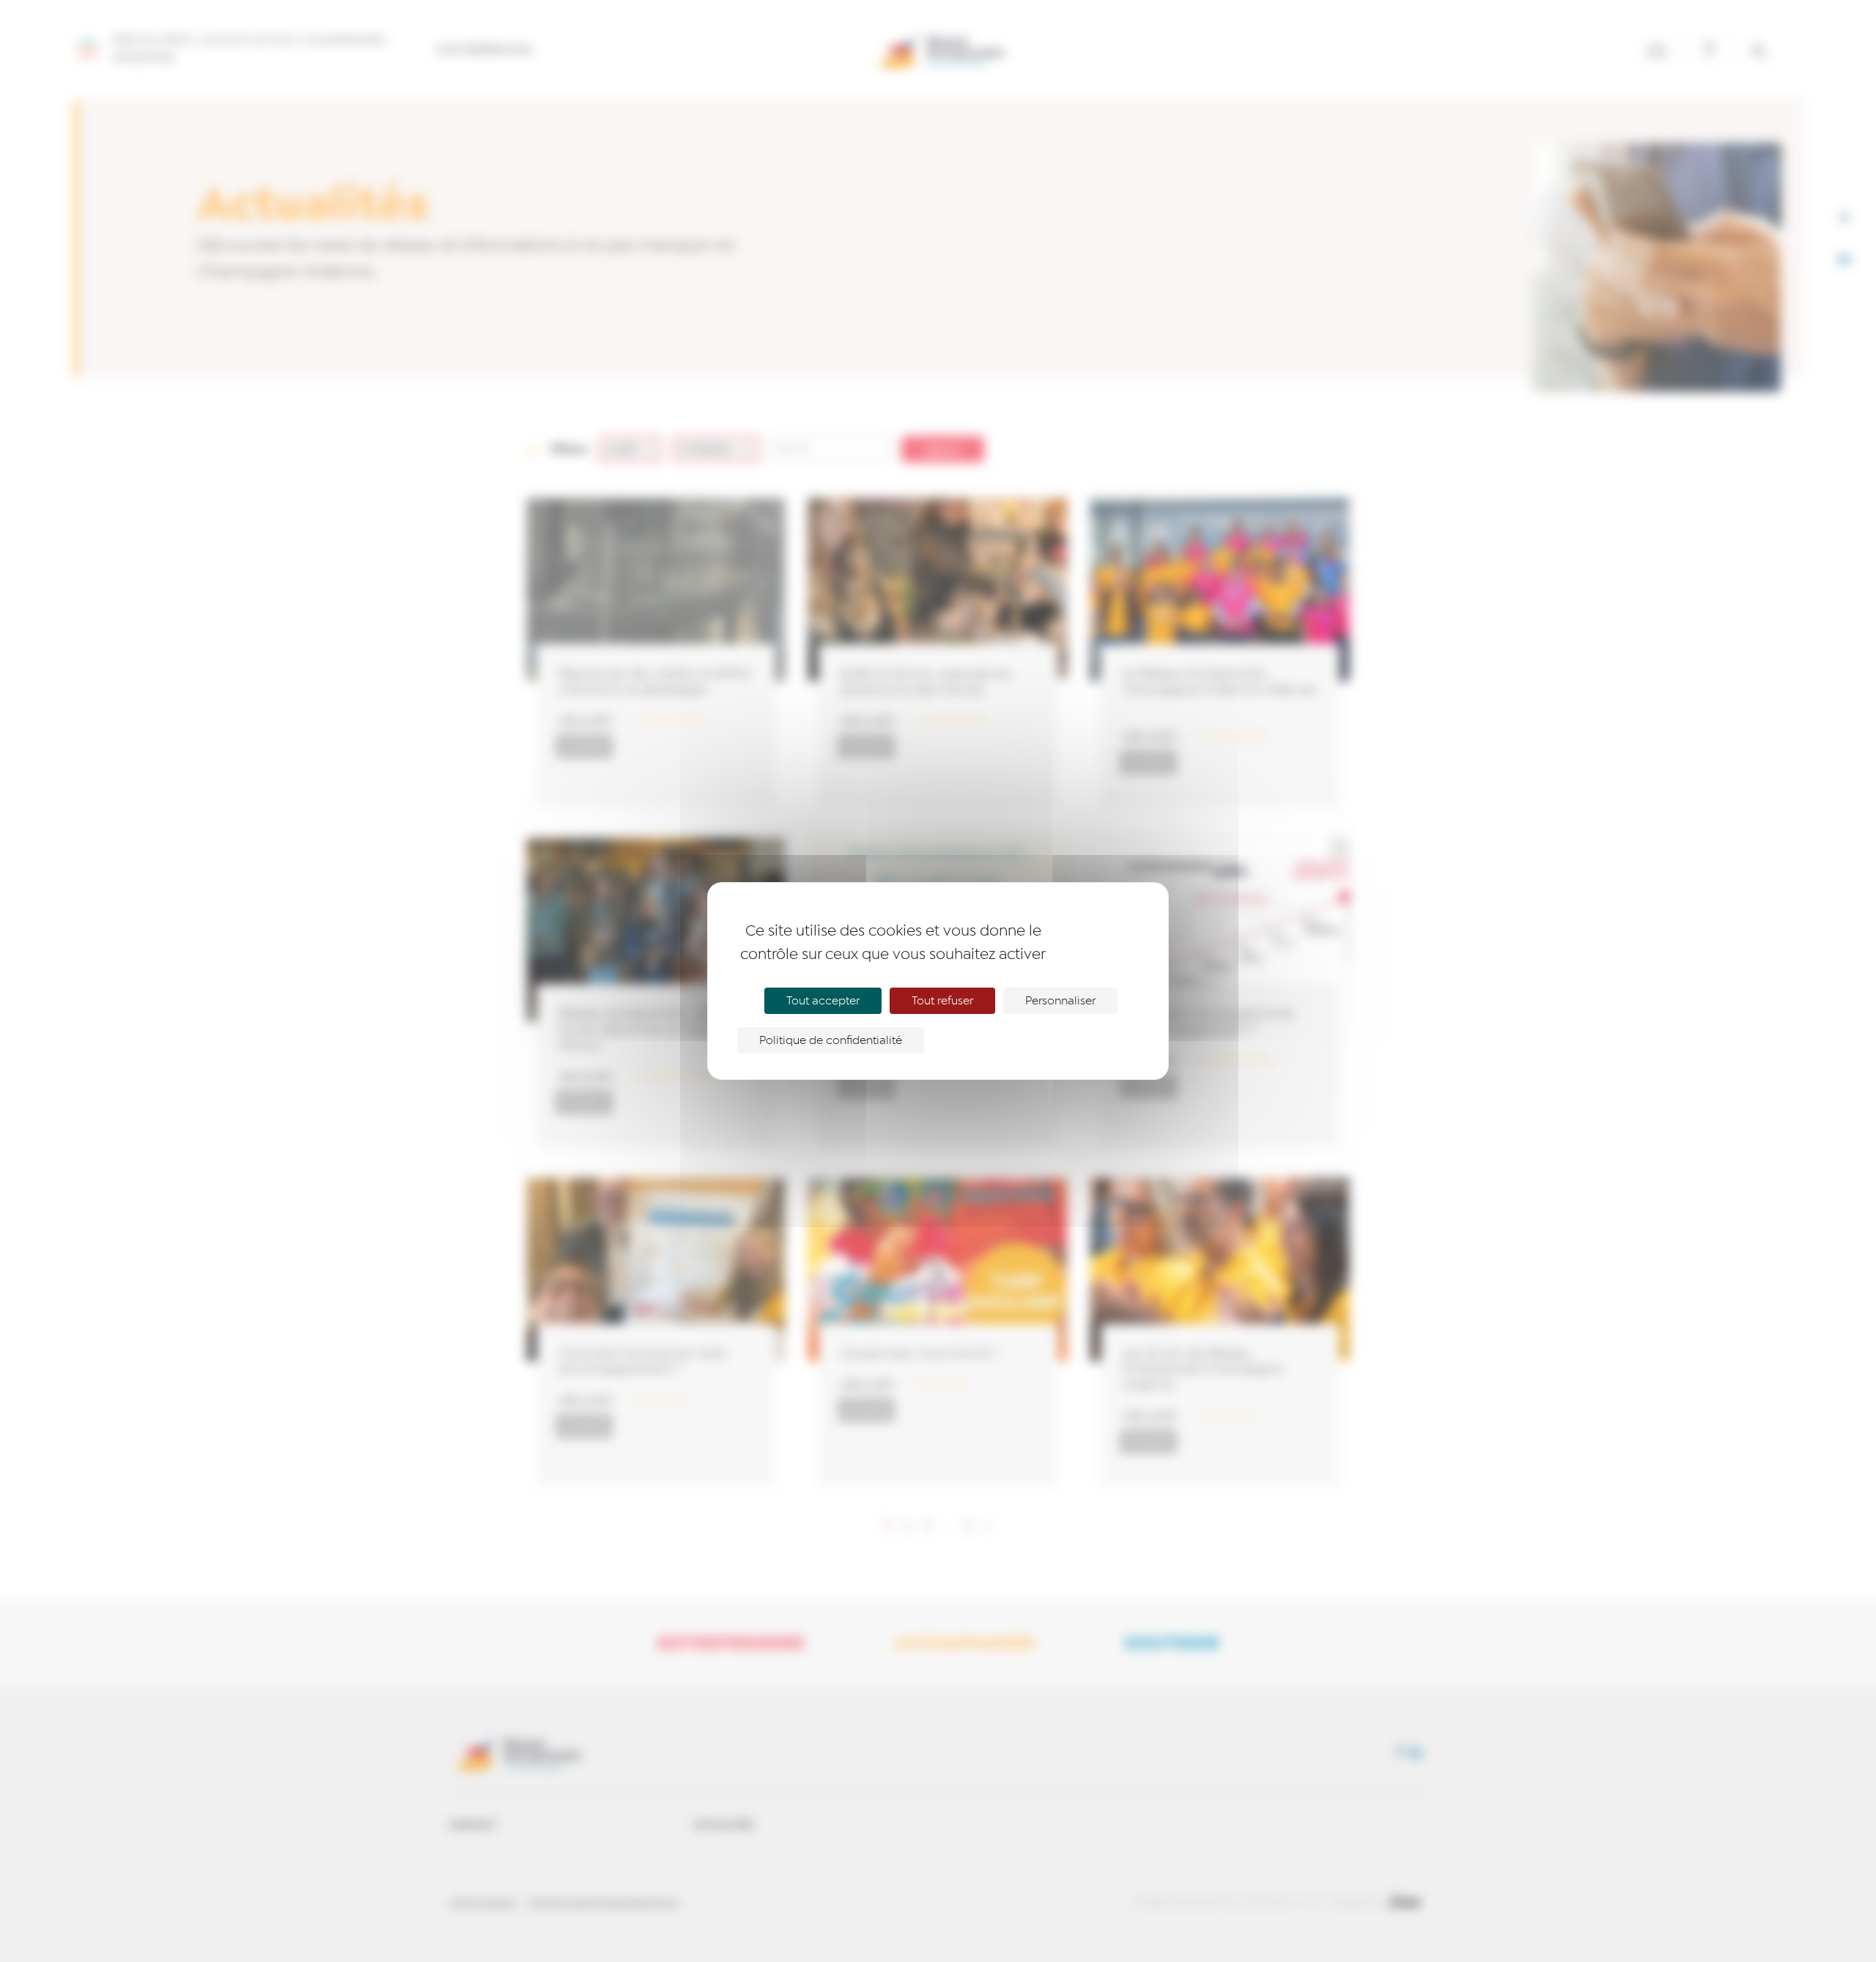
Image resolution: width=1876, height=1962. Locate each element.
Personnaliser (1060, 1001)
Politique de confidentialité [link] (831, 1040)
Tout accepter (823, 1001)
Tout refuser (942, 1001)
